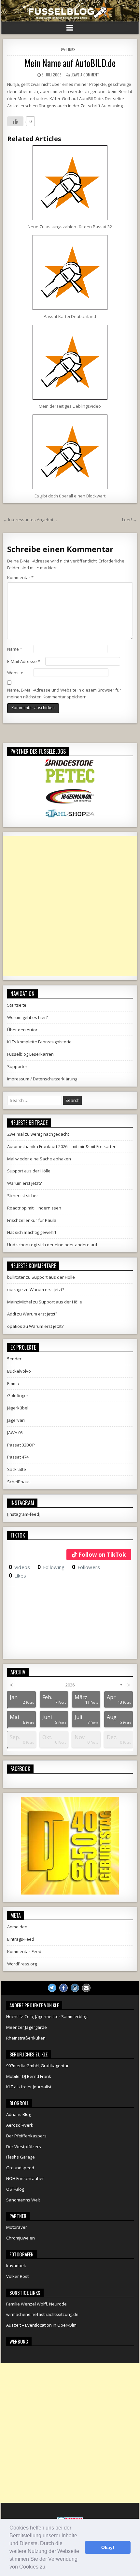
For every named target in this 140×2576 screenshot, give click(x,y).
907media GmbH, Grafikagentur (37, 2066)
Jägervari (16, 1420)
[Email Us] (86, 1988)
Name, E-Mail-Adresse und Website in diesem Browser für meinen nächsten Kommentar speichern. (64, 693)
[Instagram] (75, 1988)
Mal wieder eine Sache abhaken (39, 1159)
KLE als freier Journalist (29, 2087)
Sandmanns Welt (23, 2200)
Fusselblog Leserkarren (30, 1054)
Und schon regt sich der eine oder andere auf (52, 1245)
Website (15, 673)
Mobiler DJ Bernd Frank (29, 2076)
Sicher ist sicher (23, 1196)
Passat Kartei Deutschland (70, 316)
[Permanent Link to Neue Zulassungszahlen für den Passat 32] (70, 183)
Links (71, 49)
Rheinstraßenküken (26, 2038)
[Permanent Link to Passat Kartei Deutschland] (70, 272)
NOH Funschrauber (25, 2178)
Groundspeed (20, 2168)
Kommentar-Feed (24, 1951)
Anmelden (17, 1927)
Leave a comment (85, 75)
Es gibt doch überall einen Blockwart (70, 496)
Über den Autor (22, 1030)
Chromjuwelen (21, 2238)
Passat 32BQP (21, 1445)
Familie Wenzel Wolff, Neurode (36, 2304)
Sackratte (17, 1469)
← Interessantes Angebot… (30, 520)
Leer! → (130, 520)
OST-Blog (15, 2189)
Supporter (17, 1066)
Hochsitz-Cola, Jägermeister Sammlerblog (47, 2016)
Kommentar (20, 577)
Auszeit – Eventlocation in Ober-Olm (41, 2325)
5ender (14, 1359)
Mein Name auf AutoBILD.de (70, 63)
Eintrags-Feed (21, 1939)
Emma (13, 1383)
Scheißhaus (19, 1482)
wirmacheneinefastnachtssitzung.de (42, 2314)
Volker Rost (17, 2276)
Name (15, 649)
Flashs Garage (21, 2157)
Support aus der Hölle (29, 1171)
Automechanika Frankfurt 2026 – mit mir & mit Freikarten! (62, 1146)
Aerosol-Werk (20, 2125)
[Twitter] (52, 1988)
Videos (19, 1567)
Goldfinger (18, 1395)
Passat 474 (18, 1457)
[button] (49, 2568)
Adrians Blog (19, 2114)
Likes (17, 1576)
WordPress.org (22, 1964)
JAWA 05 (15, 1433)
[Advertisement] (70, 906)
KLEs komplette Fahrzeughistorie (39, 1042)
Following (51, 1567)
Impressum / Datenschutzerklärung (42, 1079)
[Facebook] (63, 1988)
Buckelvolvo (19, 1371)
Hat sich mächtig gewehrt (32, 1232)
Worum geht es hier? (28, 1017)
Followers (86, 1567)
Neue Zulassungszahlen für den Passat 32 (70, 227)
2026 (70, 1685)
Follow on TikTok (102, 1555)
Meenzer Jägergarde (27, 2027)
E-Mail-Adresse (24, 661)
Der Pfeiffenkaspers (26, 2136)
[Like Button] (15, 121)
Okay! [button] (108, 2547)
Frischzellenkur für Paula (32, 1220)
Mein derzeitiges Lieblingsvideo (70, 406)
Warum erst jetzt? (24, 1183)
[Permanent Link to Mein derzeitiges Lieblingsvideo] (70, 362)
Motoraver (17, 2227)
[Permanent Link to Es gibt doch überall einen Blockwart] (70, 452)
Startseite (17, 1005)
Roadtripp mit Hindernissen (34, 1208)
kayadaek (16, 2266)
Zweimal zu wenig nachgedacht (38, 1134)
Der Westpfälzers (24, 2147)
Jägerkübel (18, 1408)
